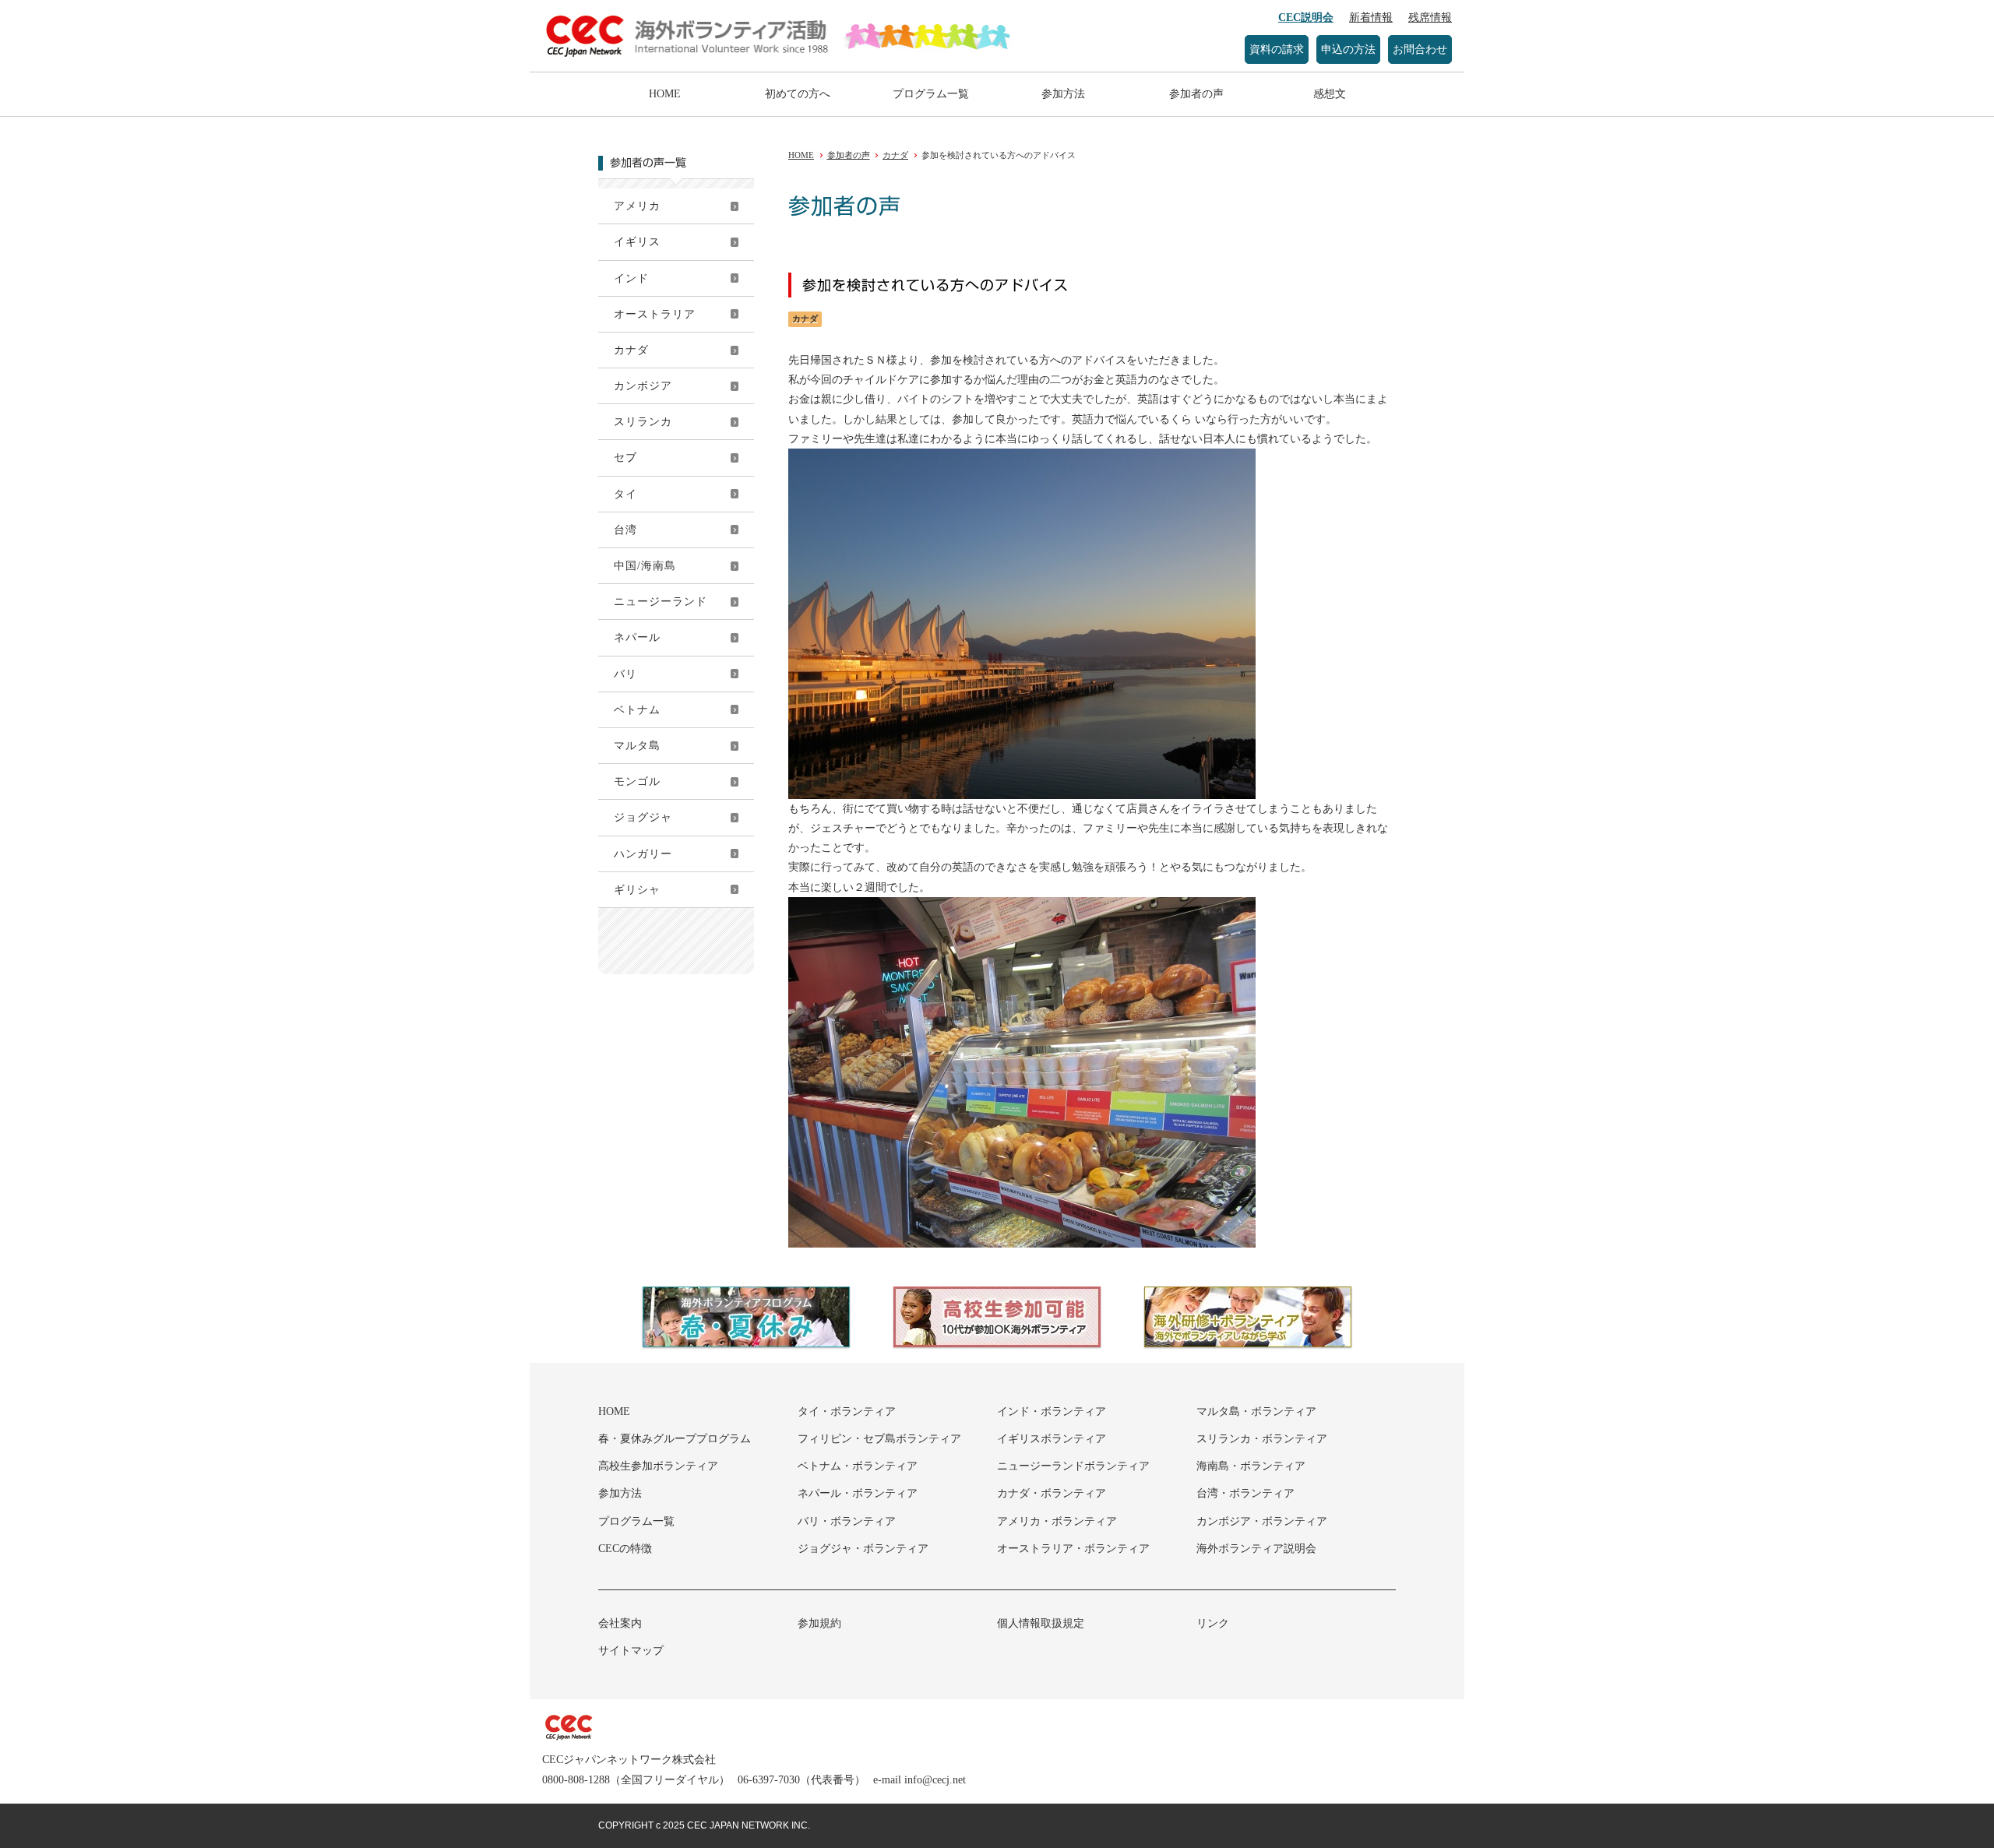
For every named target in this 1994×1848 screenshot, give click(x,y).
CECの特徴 (625, 1549)
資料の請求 (1277, 49)
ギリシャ (637, 890)
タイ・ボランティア (847, 1412)
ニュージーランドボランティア (1073, 1466)
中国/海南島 (645, 566)
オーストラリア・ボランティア (1073, 1549)
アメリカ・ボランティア (1057, 1521)
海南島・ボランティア (1251, 1466)
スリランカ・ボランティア (1262, 1439)
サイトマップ (631, 1651)
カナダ (631, 350)
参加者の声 (1196, 94)
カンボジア (643, 386)
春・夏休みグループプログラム (675, 1439)
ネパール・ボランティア (858, 1493)
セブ (625, 458)
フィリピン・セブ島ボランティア (879, 1439)
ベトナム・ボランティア (858, 1466)
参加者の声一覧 (648, 163)
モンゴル (637, 781)
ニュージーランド (661, 602)
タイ (625, 494)
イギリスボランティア (1052, 1439)
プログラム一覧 (931, 94)
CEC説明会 (1306, 18)
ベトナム (637, 710)
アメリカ (637, 206)
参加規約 (819, 1623)
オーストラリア (655, 314)
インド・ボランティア (1052, 1412)
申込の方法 (1348, 49)
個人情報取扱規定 (1041, 1623)
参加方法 (1063, 94)
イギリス (637, 242)
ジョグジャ (643, 817)
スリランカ (643, 422)
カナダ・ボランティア (1052, 1493)
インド (631, 278)
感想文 (1330, 94)
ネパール (637, 637)
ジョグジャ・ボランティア (863, 1549)
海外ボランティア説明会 (1256, 1549)
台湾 (625, 530)
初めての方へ (798, 94)
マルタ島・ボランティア (1256, 1412)
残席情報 (1430, 18)
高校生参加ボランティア (658, 1466)
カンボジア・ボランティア (1262, 1521)
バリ (625, 674)
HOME (665, 94)
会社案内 (620, 1623)
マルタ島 (637, 746)
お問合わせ (1420, 49)
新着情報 (1371, 18)
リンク (1213, 1623)
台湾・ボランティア (1245, 1493)
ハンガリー (643, 854)
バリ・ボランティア (847, 1521)
